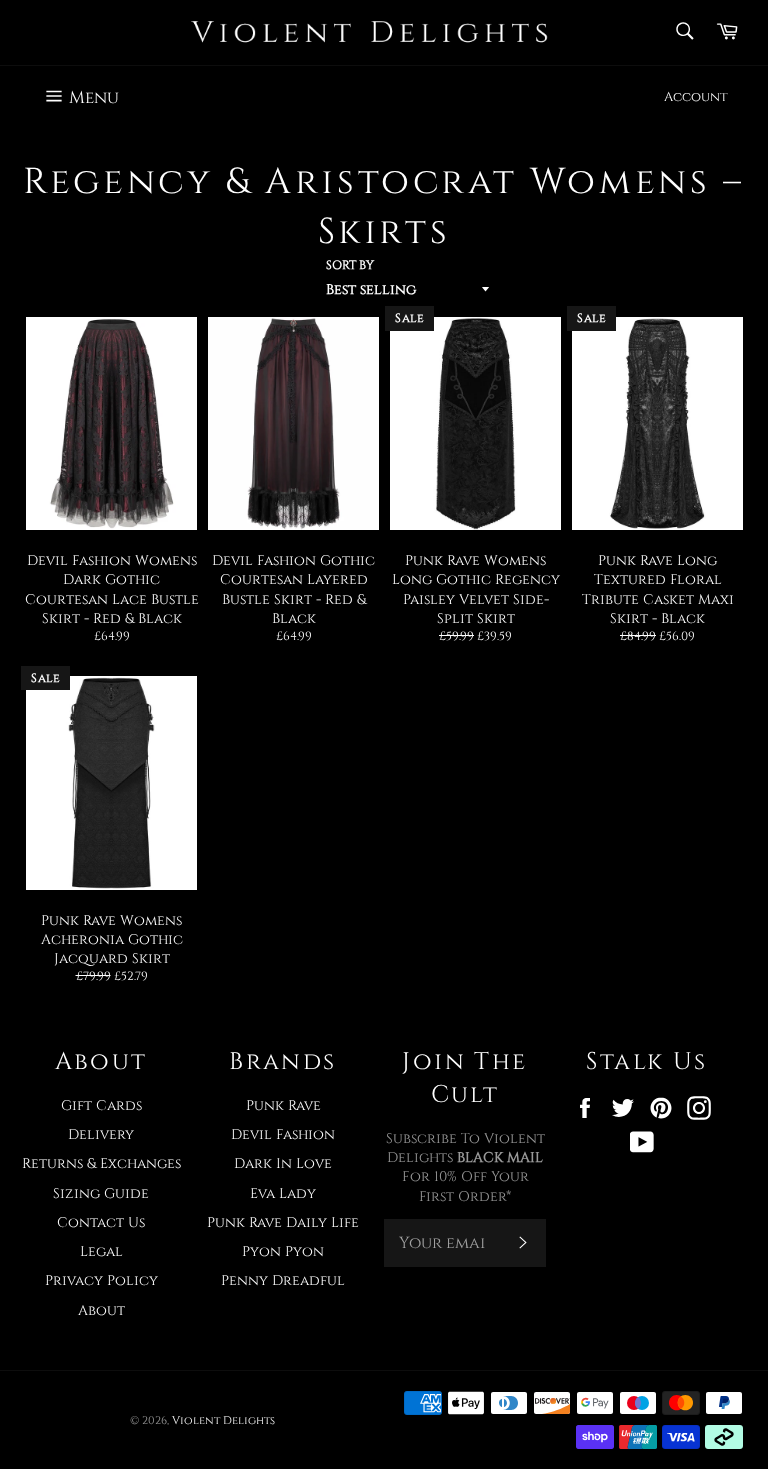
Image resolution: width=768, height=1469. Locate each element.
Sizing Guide (101, 1193)
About (101, 1310)
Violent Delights (223, 1420)
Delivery (101, 1134)
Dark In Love (283, 1163)
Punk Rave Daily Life (283, 1222)
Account (696, 97)
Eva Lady (283, 1193)
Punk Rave (283, 1105)
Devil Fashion (283, 1134)
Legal (101, 1251)
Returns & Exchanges (101, 1163)
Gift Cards (101, 1105)
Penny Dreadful (283, 1280)
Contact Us (101, 1222)
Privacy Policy (101, 1280)
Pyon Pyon (283, 1251)
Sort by (350, 265)
